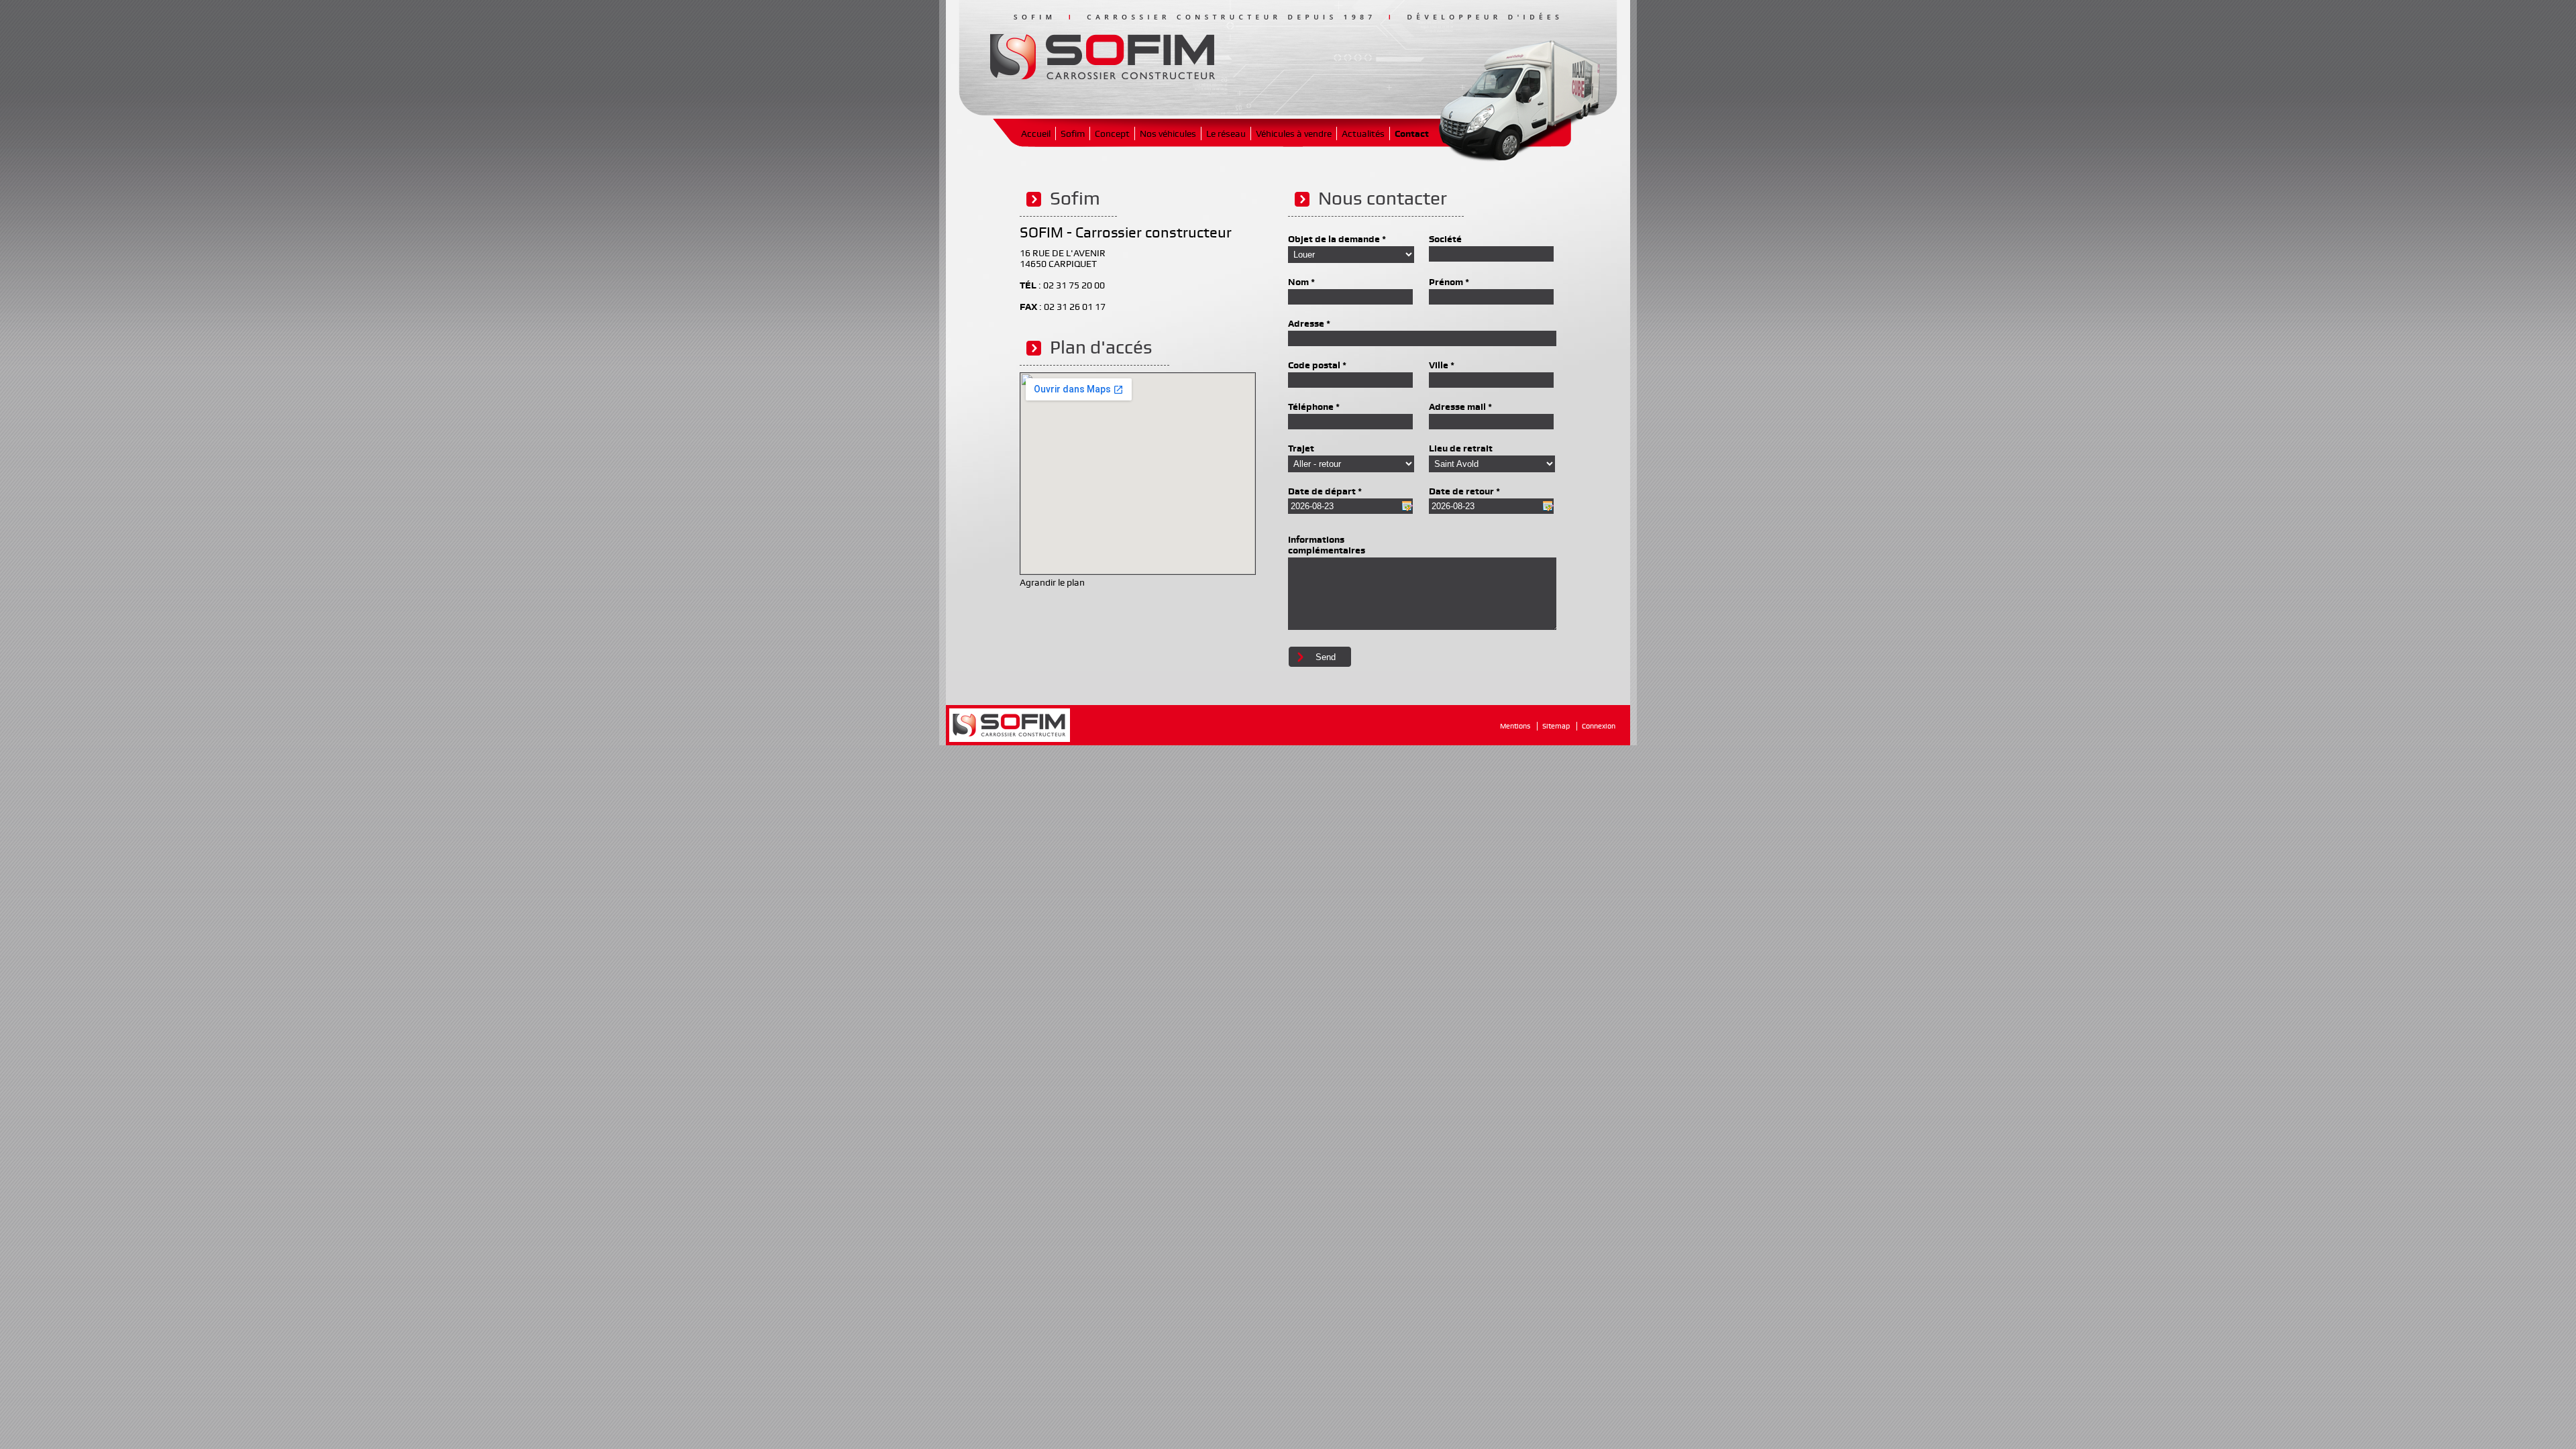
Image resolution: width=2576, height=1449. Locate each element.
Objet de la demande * (1337, 239)
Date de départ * (1325, 491)
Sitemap (1556, 726)
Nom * (1301, 282)
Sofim (1073, 133)
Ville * (1442, 365)
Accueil (1036, 133)
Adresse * (1309, 323)
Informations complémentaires (1327, 545)
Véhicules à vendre (1294, 133)
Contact (1412, 133)
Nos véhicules (1168, 133)
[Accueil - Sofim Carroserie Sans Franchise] (1102, 74)
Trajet (1301, 448)
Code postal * (1317, 365)
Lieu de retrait (1461, 448)
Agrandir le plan (1052, 582)
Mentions (1515, 726)
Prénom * (1449, 282)
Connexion (1599, 726)
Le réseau (1226, 133)
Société (1445, 239)
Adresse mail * (1460, 407)
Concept (1112, 133)
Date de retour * (1464, 491)
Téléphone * (1314, 407)
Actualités (1363, 133)
